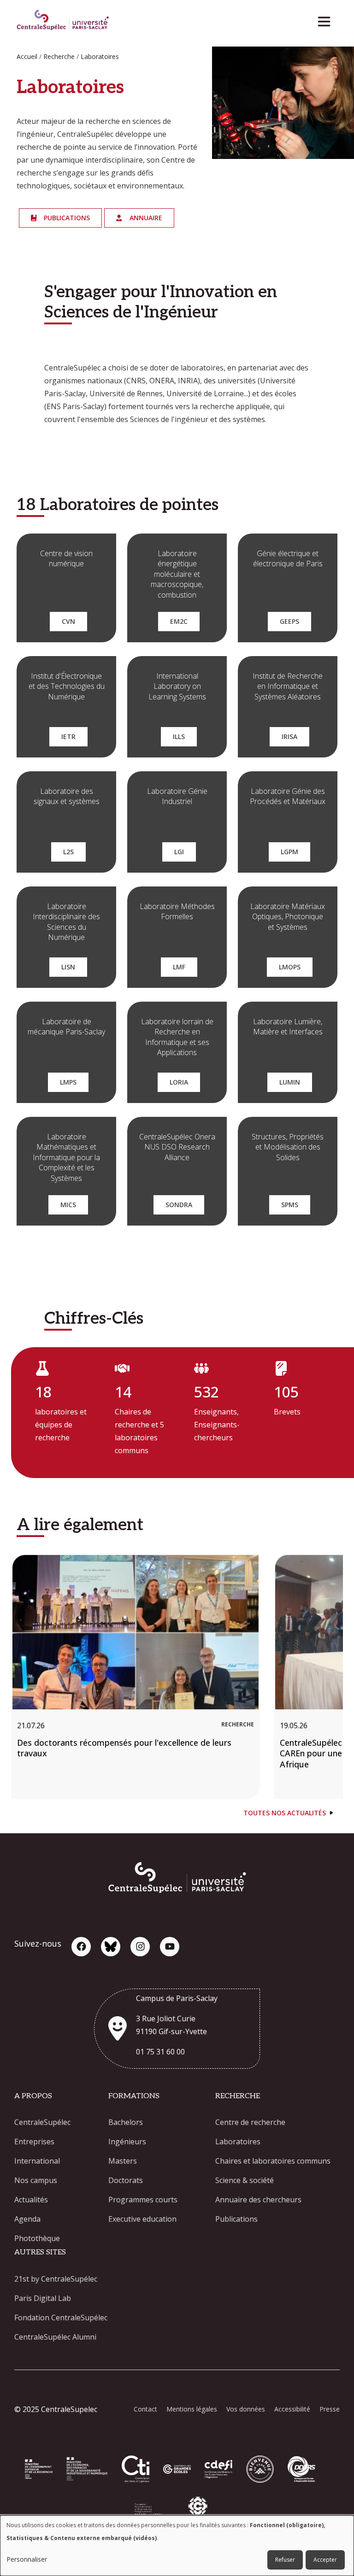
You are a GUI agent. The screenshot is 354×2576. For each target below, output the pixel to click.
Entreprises (34, 2142)
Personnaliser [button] (27, 2559)
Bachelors (126, 2122)
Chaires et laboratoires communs (273, 2161)
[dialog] (177, 2546)
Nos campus (36, 2180)
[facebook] (81, 1947)
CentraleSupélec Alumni (55, 2337)
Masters (123, 2161)
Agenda (27, 2219)
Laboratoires (238, 2142)
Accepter (325, 2560)
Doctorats (126, 2180)
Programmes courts (143, 2200)
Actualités (31, 2200)
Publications (236, 2219)
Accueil (27, 56)
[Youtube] (170, 1947)
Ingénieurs (127, 2142)
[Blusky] (111, 1947)
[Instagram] (140, 1947)
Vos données (246, 2409)
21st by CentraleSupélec (56, 2279)
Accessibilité (292, 2409)
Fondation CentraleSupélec (61, 2318)
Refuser (285, 2560)
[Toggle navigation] (327, 19)
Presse (330, 2409)
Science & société (245, 2180)
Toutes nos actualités (285, 1813)
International (37, 2161)
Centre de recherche (250, 2122)
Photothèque (37, 2238)
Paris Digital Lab (43, 2298)
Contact (145, 2409)
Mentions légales (192, 2409)
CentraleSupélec (42, 2122)
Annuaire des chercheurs (258, 2200)
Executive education (142, 2219)
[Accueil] (63, 21)
